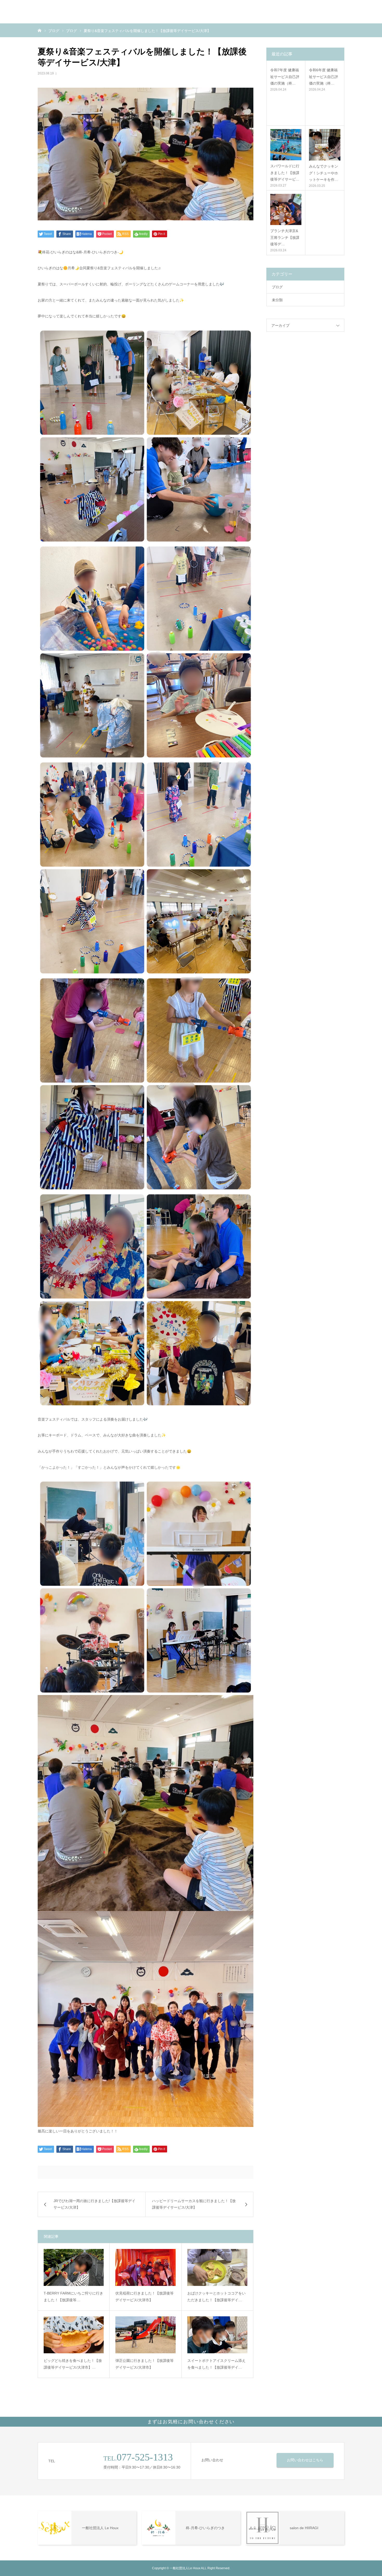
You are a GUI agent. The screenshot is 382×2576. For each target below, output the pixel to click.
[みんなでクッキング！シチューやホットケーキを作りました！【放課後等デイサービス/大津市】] (325, 145)
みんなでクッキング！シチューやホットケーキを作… (324, 173)
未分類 (277, 300)
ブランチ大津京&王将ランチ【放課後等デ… (285, 237)
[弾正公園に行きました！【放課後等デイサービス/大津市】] (145, 2335)
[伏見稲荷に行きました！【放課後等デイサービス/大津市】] (145, 2267)
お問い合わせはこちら (305, 2460)
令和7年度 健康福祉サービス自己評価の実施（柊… (285, 76)
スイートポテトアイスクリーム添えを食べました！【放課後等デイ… (216, 2364)
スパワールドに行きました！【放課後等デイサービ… (285, 172)
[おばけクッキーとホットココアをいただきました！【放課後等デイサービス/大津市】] (217, 2267)
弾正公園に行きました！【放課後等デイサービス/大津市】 (144, 2364)
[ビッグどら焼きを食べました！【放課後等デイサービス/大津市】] (74, 2335)
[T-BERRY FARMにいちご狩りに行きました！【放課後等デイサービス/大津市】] (74, 2267)
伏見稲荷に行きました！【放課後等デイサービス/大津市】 (144, 2297)
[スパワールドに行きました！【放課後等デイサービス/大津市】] (286, 145)
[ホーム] (39, 30)
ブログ (277, 287)
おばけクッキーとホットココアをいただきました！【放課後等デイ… (216, 2297)
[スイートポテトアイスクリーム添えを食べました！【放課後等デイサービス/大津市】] (217, 2335)
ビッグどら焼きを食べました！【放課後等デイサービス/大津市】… (73, 2364)
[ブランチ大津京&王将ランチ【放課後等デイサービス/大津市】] (286, 209)
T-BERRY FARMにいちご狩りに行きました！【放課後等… (73, 2297)
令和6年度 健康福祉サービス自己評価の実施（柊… (324, 76)
